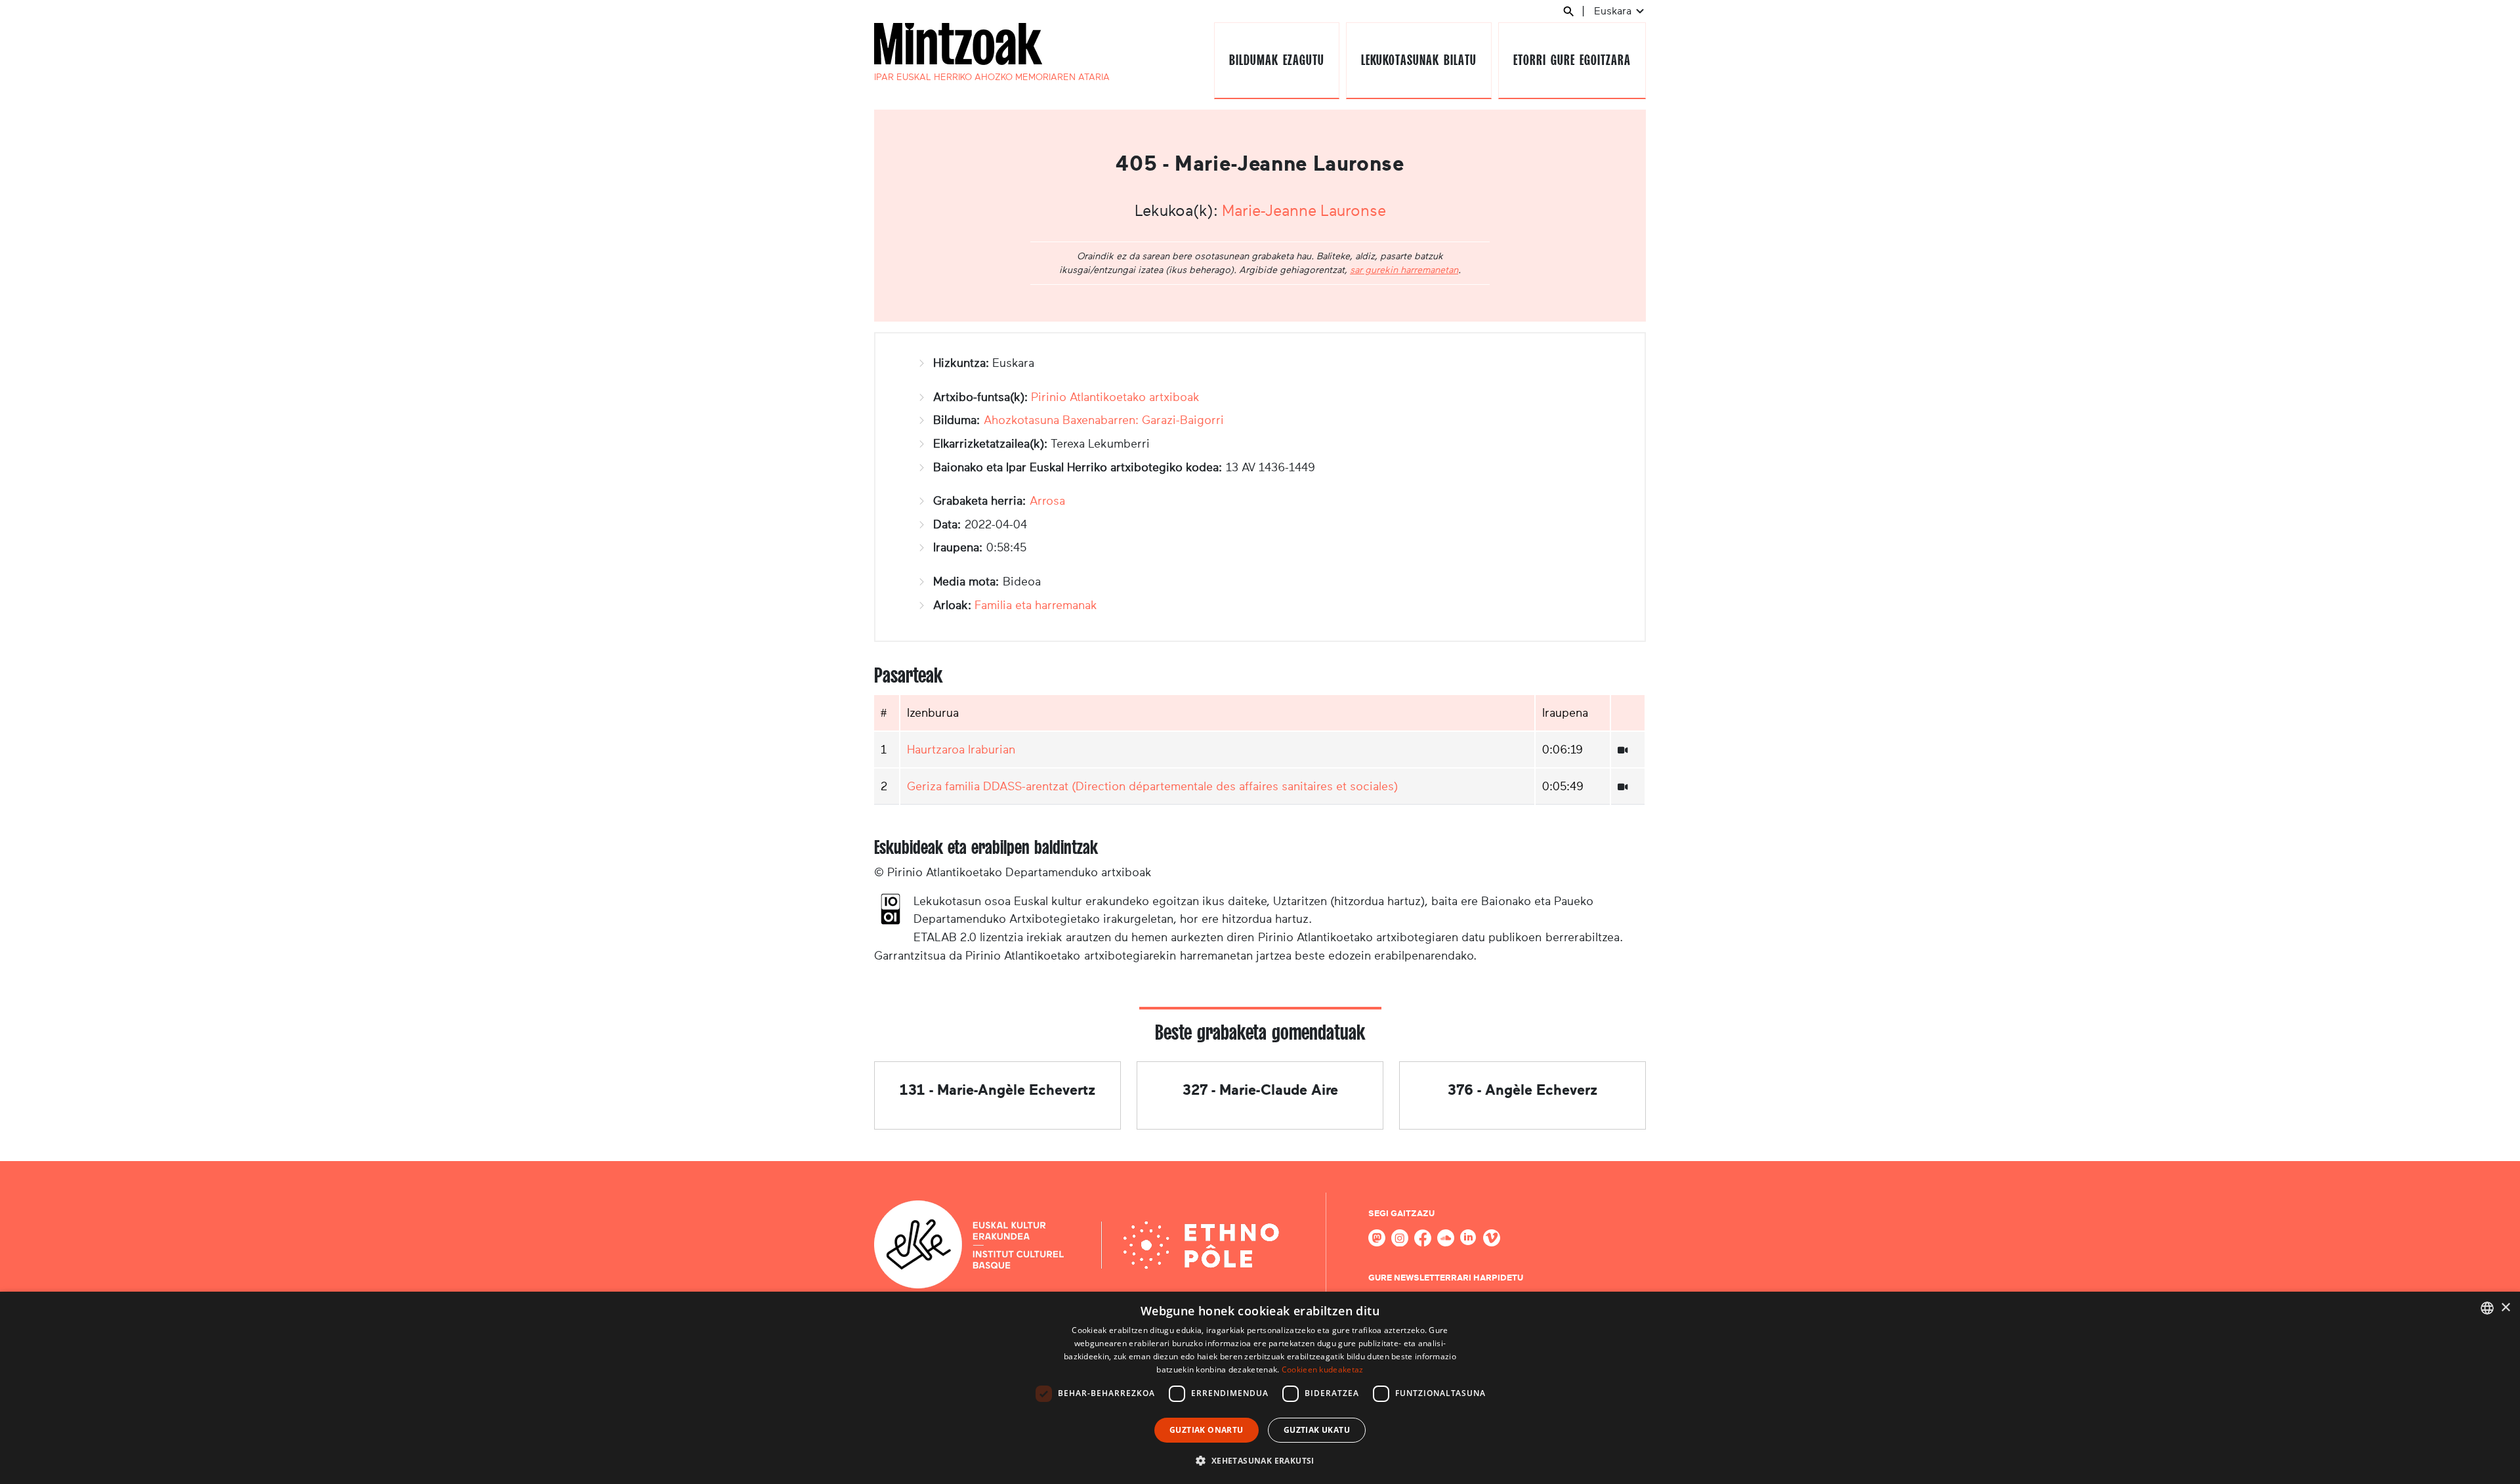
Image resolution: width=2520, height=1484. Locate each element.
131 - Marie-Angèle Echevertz (997, 1090)
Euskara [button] (1614, 11)
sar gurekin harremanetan (1404, 270)
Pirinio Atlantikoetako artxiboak (1115, 397)
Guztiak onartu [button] (1207, 1430)
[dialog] (1260, 1388)
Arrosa (1047, 501)
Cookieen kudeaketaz (1323, 1369)
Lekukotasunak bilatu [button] (1418, 60)
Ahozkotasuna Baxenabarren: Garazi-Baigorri (1104, 420)
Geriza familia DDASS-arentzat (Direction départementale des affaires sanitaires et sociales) (1152, 786)
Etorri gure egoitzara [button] (1572, 60)
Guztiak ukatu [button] (1317, 1430)
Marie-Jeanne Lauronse (1304, 211)
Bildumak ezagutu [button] (1276, 60)
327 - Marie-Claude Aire (1260, 1090)
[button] (1260, 1460)
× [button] (2505, 1308)
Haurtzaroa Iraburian (961, 750)
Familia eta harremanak (1036, 605)
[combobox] (2487, 1308)
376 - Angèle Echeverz (1522, 1090)
